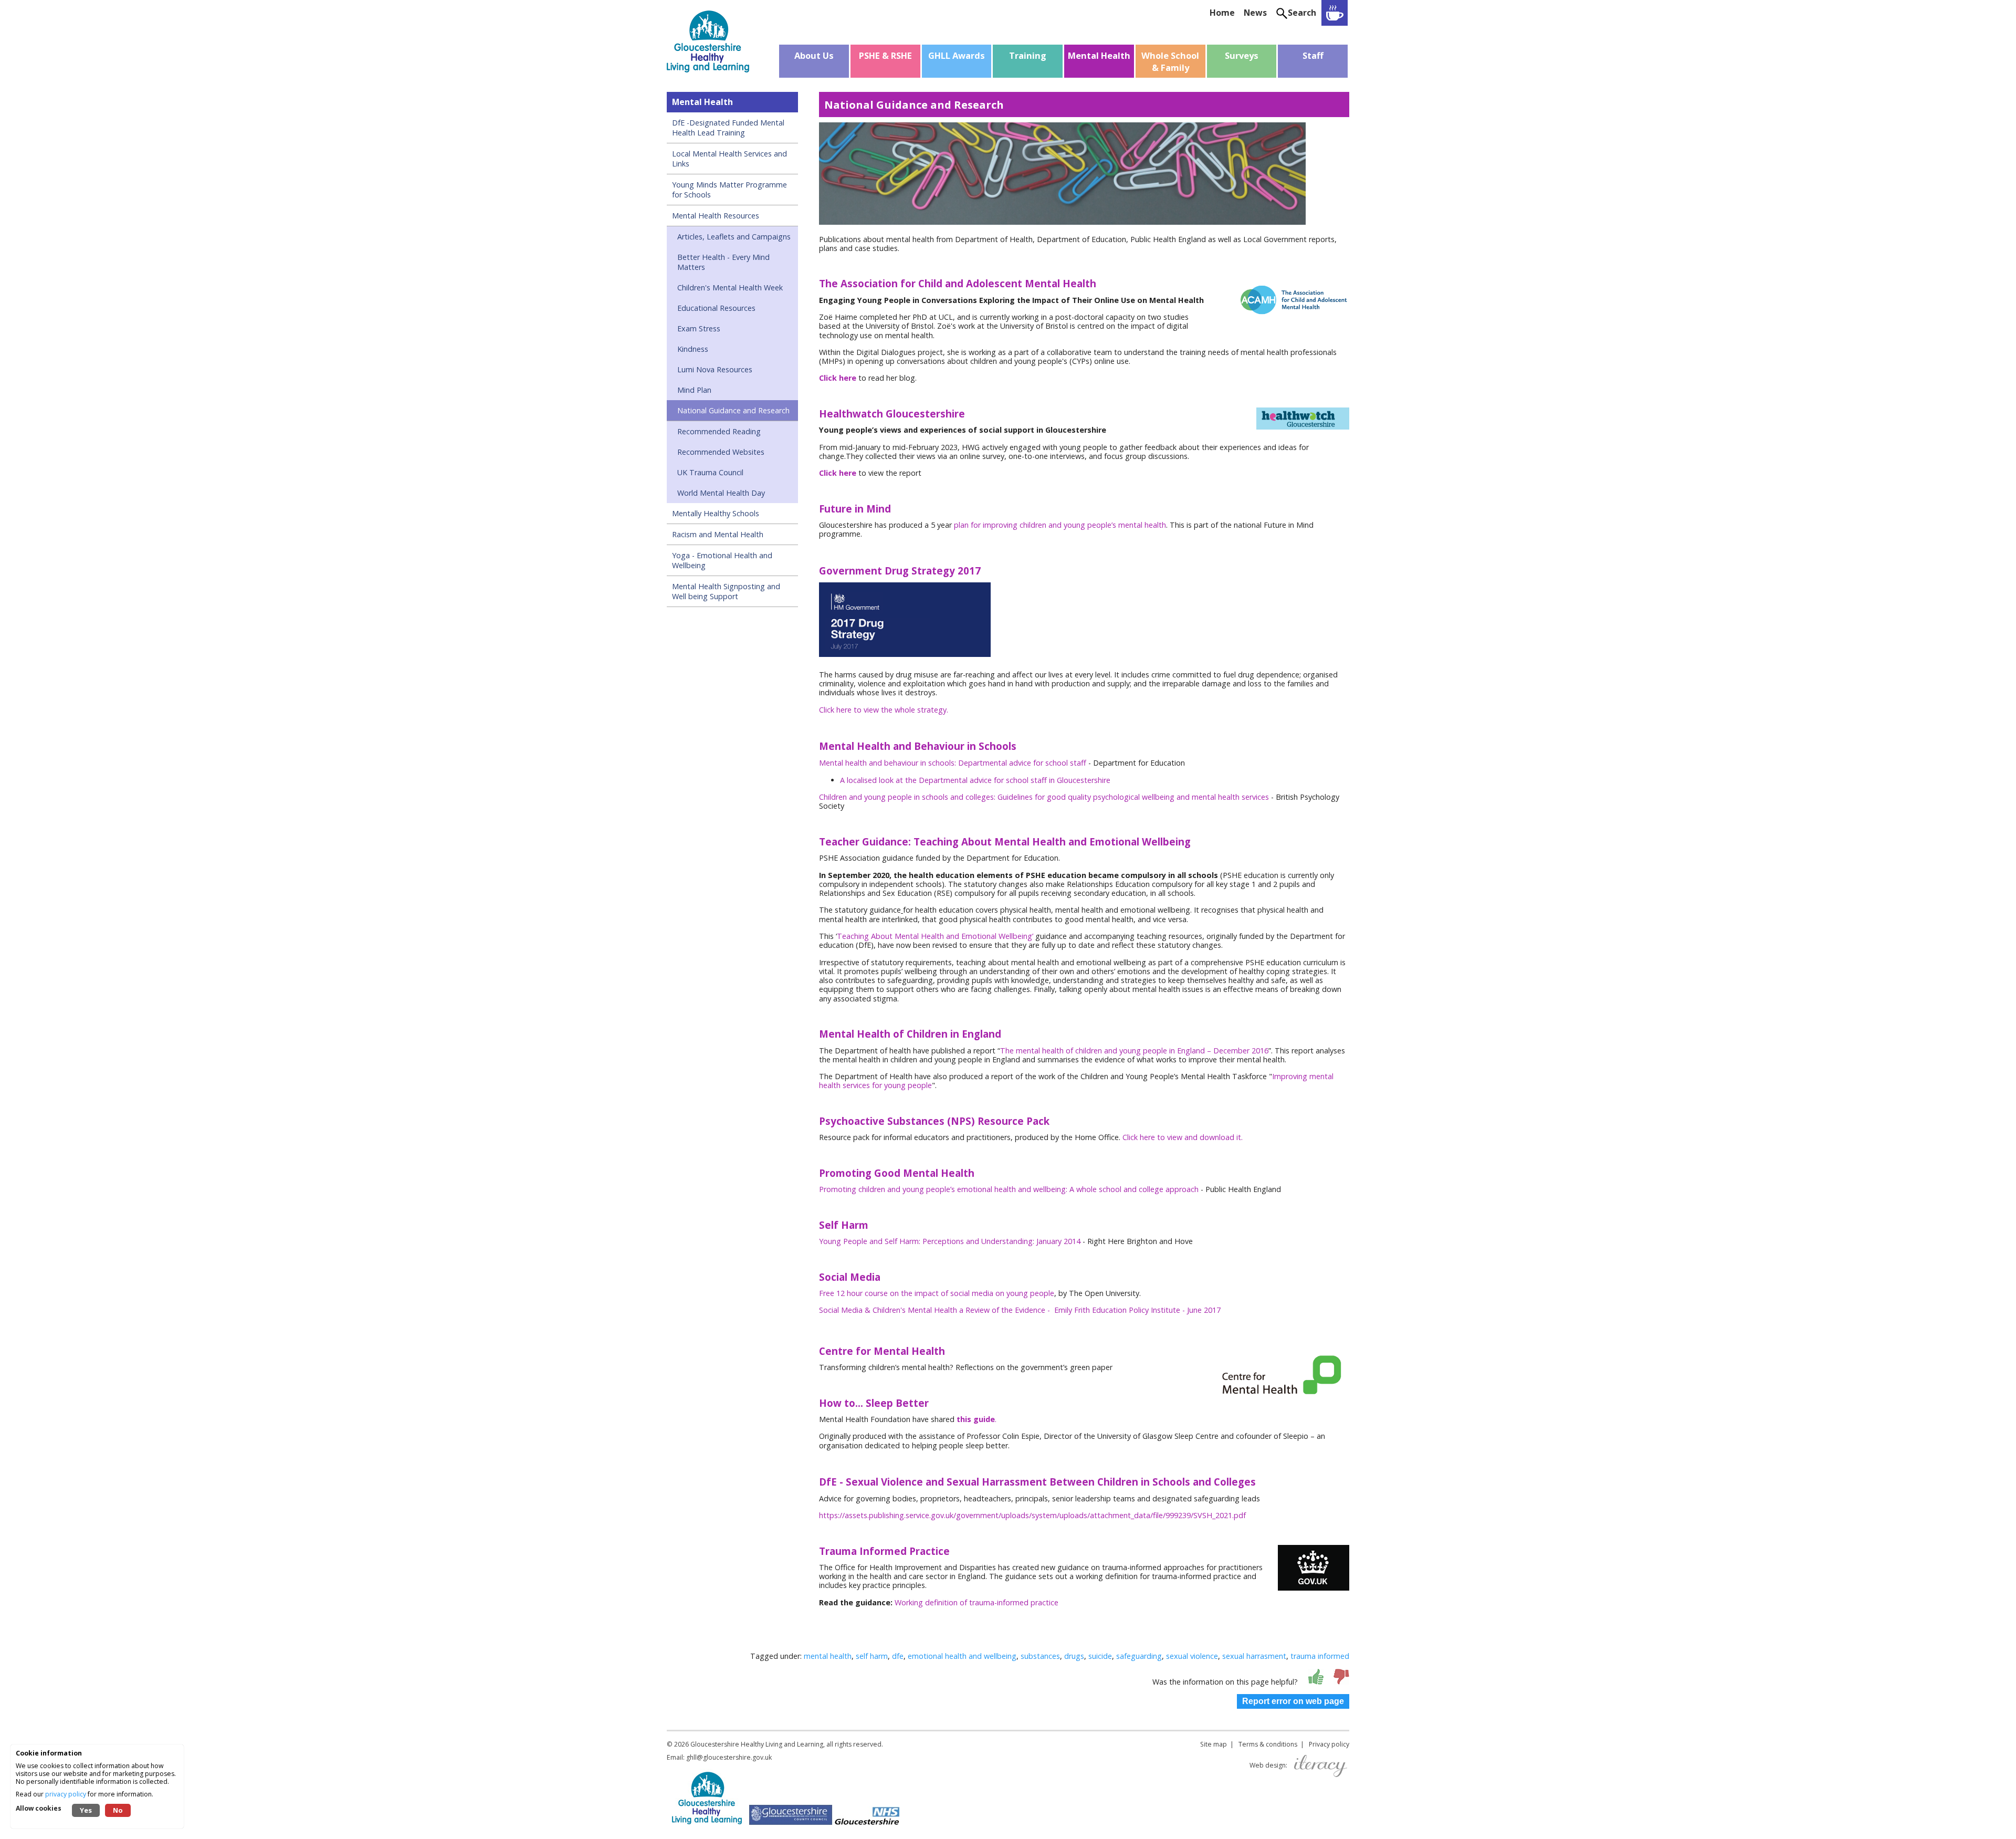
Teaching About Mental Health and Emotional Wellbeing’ (936, 936)
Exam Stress (699, 328)
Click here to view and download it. (1184, 1137)
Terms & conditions (1268, 1744)
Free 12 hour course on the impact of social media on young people (937, 1293)
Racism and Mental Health (718, 534)
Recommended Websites (721, 452)
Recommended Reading (719, 431)
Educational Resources (716, 308)
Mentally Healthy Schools (716, 513)
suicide (1100, 1656)
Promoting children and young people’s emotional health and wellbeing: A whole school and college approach (1009, 1189)
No (118, 1810)
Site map (1214, 1744)
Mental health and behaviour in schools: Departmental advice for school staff (953, 763)
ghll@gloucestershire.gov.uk (729, 1757)
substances (1040, 1656)
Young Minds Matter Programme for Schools (729, 190)
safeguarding (1139, 1656)
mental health (828, 1656)
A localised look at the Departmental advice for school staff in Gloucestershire (975, 780)
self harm (872, 1656)
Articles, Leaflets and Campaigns (734, 237)
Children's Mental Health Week (730, 288)
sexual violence (1192, 1656)
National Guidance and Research (733, 410)
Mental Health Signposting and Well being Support (726, 591)
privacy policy (66, 1794)
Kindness (693, 349)
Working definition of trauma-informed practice (976, 1602)
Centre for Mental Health (882, 1351)
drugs (1074, 1656)
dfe (898, 1656)
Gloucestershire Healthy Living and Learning (757, 1744)
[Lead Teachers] (1335, 13)
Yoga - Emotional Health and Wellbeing (722, 560)
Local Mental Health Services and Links (729, 159)
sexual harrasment (1254, 1656)
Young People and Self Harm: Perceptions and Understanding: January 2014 (950, 1241)
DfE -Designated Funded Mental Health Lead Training (728, 128)
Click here (838, 378)
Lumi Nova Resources (715, 369)
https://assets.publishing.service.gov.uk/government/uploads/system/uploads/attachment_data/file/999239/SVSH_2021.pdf (1032, 1515)
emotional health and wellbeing (962, 1656)
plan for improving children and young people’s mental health (1059, 525)
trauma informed (1320, 1656)
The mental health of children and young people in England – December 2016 (1134, 1051)
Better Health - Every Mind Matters (723, 262)
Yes (86, 1810)
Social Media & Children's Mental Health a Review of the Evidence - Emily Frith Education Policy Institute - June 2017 (1020, 1310)
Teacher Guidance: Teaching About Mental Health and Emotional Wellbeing (1006, 842)
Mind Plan (694, 390)
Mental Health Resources (716, 216)
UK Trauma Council (710, 472)
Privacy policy (1329, 1744)
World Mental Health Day (721, 493)
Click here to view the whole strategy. (884, 710)
